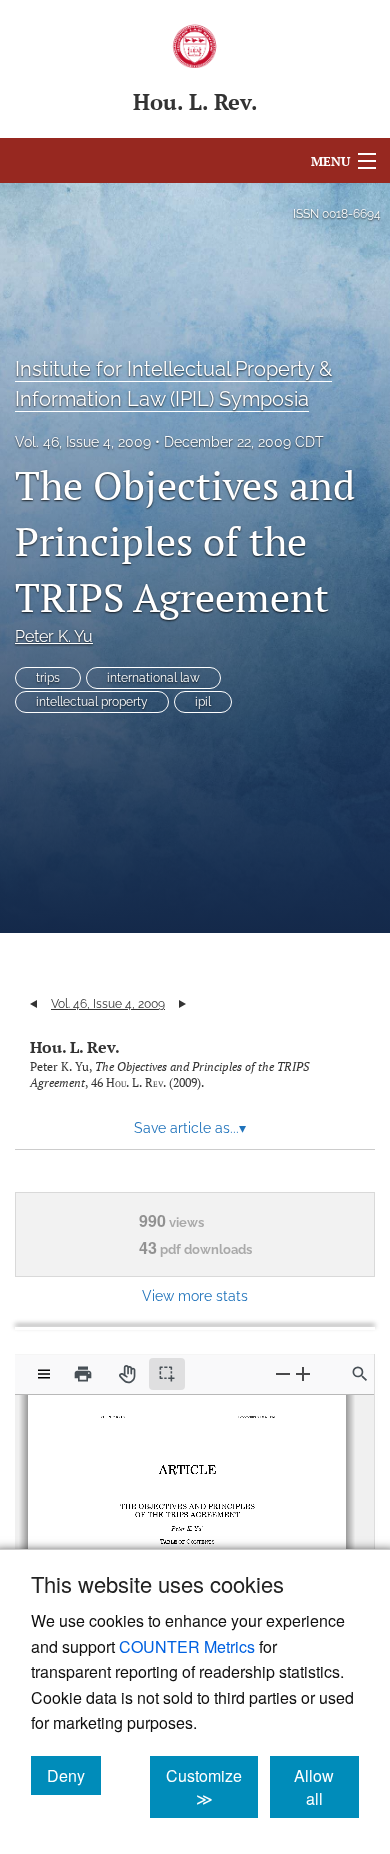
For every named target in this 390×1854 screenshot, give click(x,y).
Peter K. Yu (54, 636)
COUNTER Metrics (187, 1646)
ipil (203, 702)
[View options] (44, 1374)
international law (153, 678)
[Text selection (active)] (167, 1374)
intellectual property (92, 702)
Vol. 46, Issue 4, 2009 (83, 442)
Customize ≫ (212, 1787)
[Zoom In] (303, 1373)
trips (48, 678)
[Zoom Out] (283, 1373)
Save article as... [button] (190, 1128)
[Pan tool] (127, 1374)
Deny (74, 1775)
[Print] (83, 1374)
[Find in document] (360, 1374)
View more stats (195, 1295)
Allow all (326, 1787)
